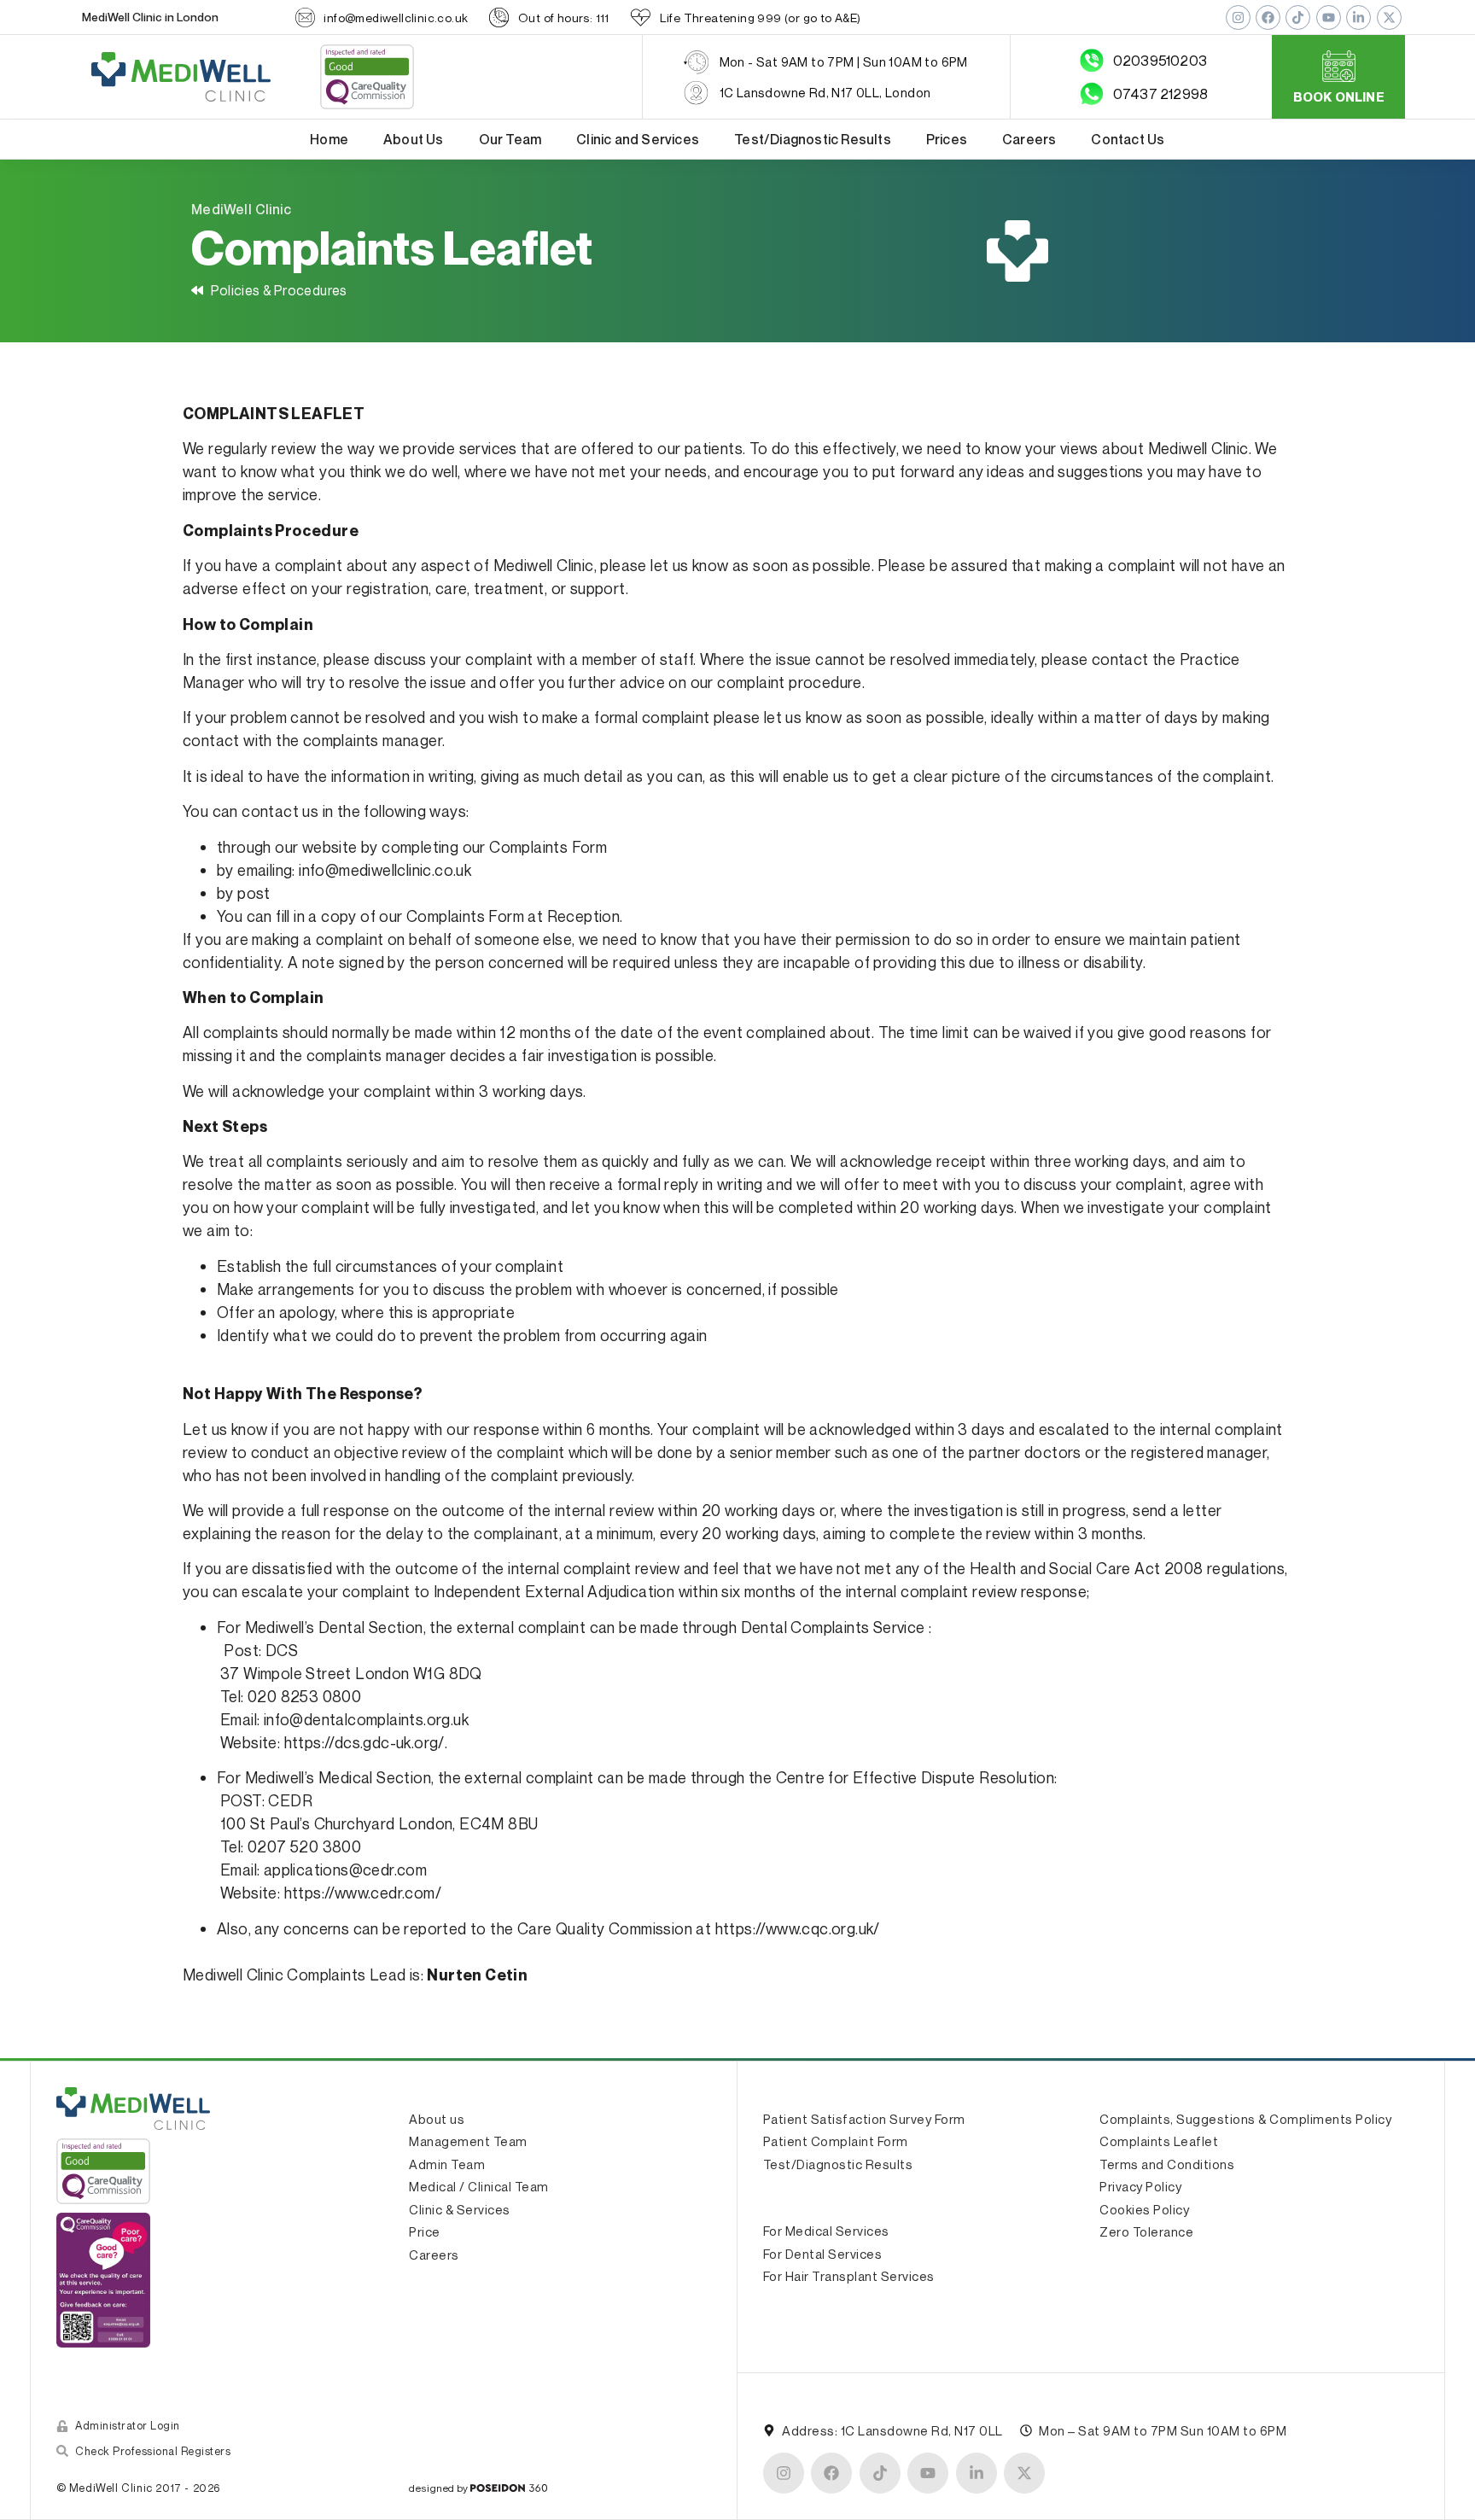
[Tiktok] (1298, 17)
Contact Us (1128, 139)
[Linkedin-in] (1358, 17)
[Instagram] (1238, 17)
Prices (947, 139)
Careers (1029, 139)
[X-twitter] (1389, 17)
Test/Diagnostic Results (813, 139)
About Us (414, 139)
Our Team (510, 139)
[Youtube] (1329, 17)
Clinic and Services (638, 139)
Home (329, 139)
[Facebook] (1268, 17)
